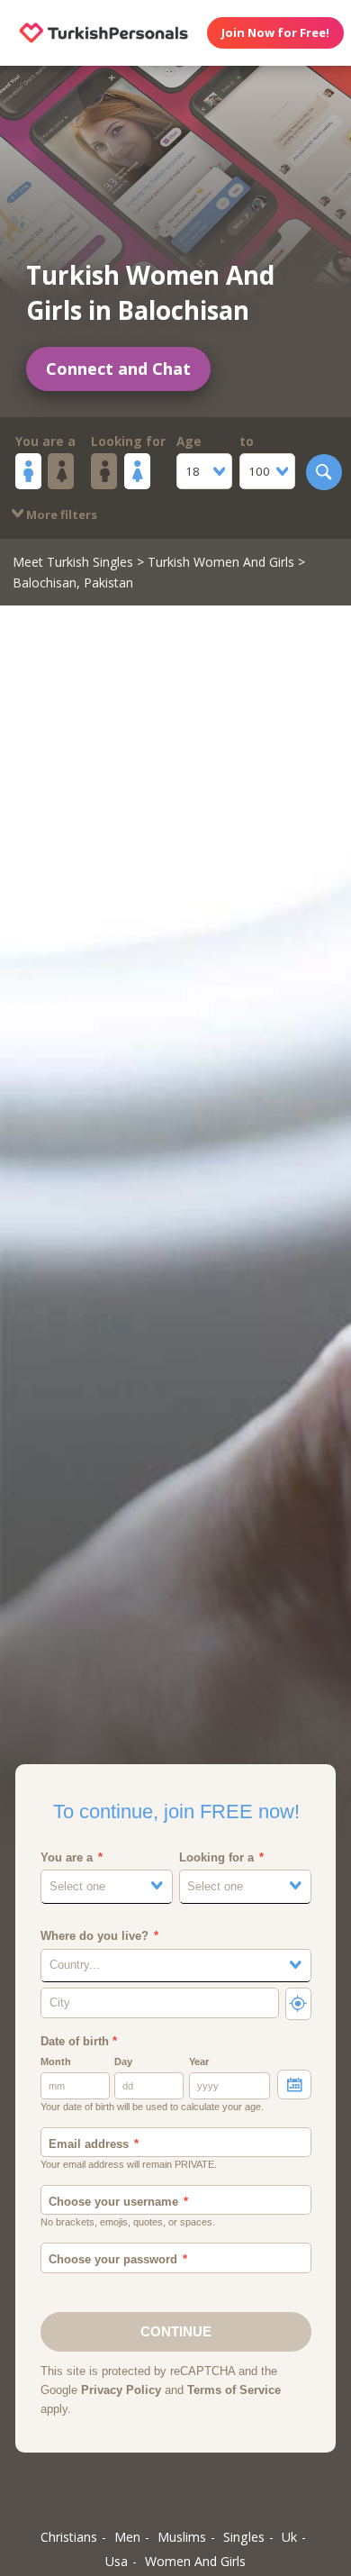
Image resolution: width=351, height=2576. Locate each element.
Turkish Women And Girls (221, 562)
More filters (60, 514)
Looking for (128, 441)
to (247, 441)
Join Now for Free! (275, 32)
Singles (244, 2537)
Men (127, 2537)
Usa (117, 2561)
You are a (45, 441)
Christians (69, 2537)
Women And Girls (195, 2561)
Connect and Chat (118, 369)
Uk (289, 2537)
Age (189, 441)
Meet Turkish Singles (73, 562)
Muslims (182, 2537)
